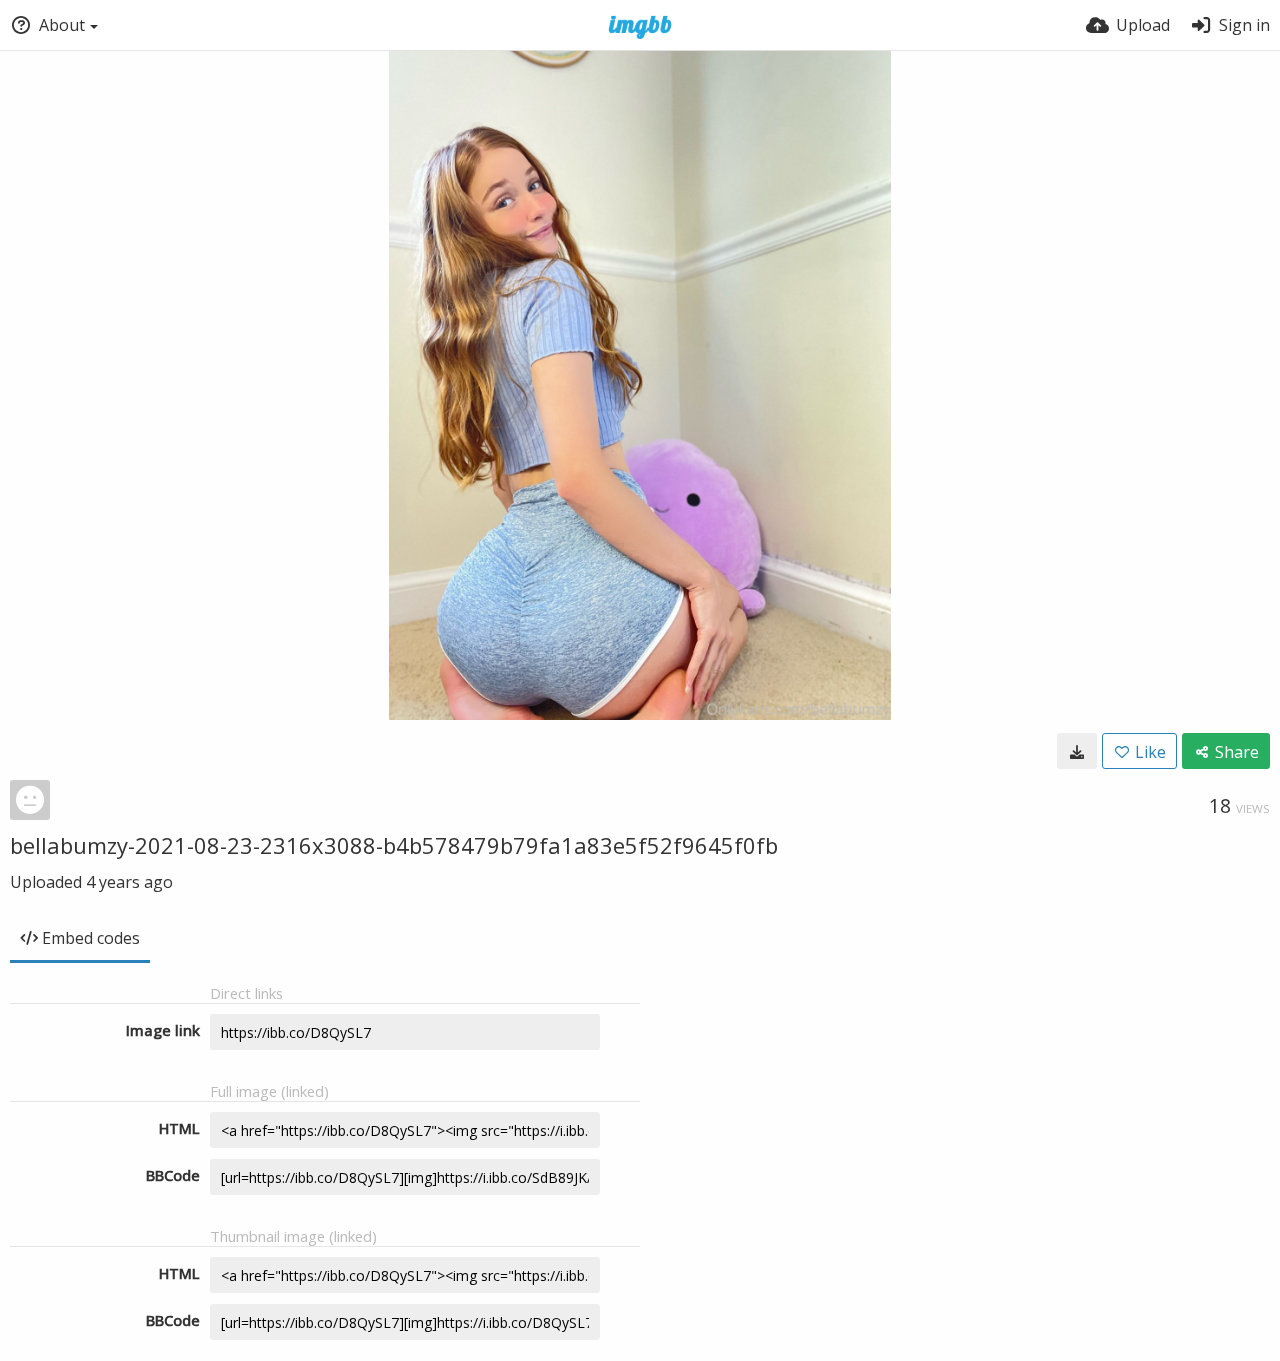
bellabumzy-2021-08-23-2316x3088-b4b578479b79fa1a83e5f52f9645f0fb (394, 845)
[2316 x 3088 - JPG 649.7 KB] (1077, 751)
